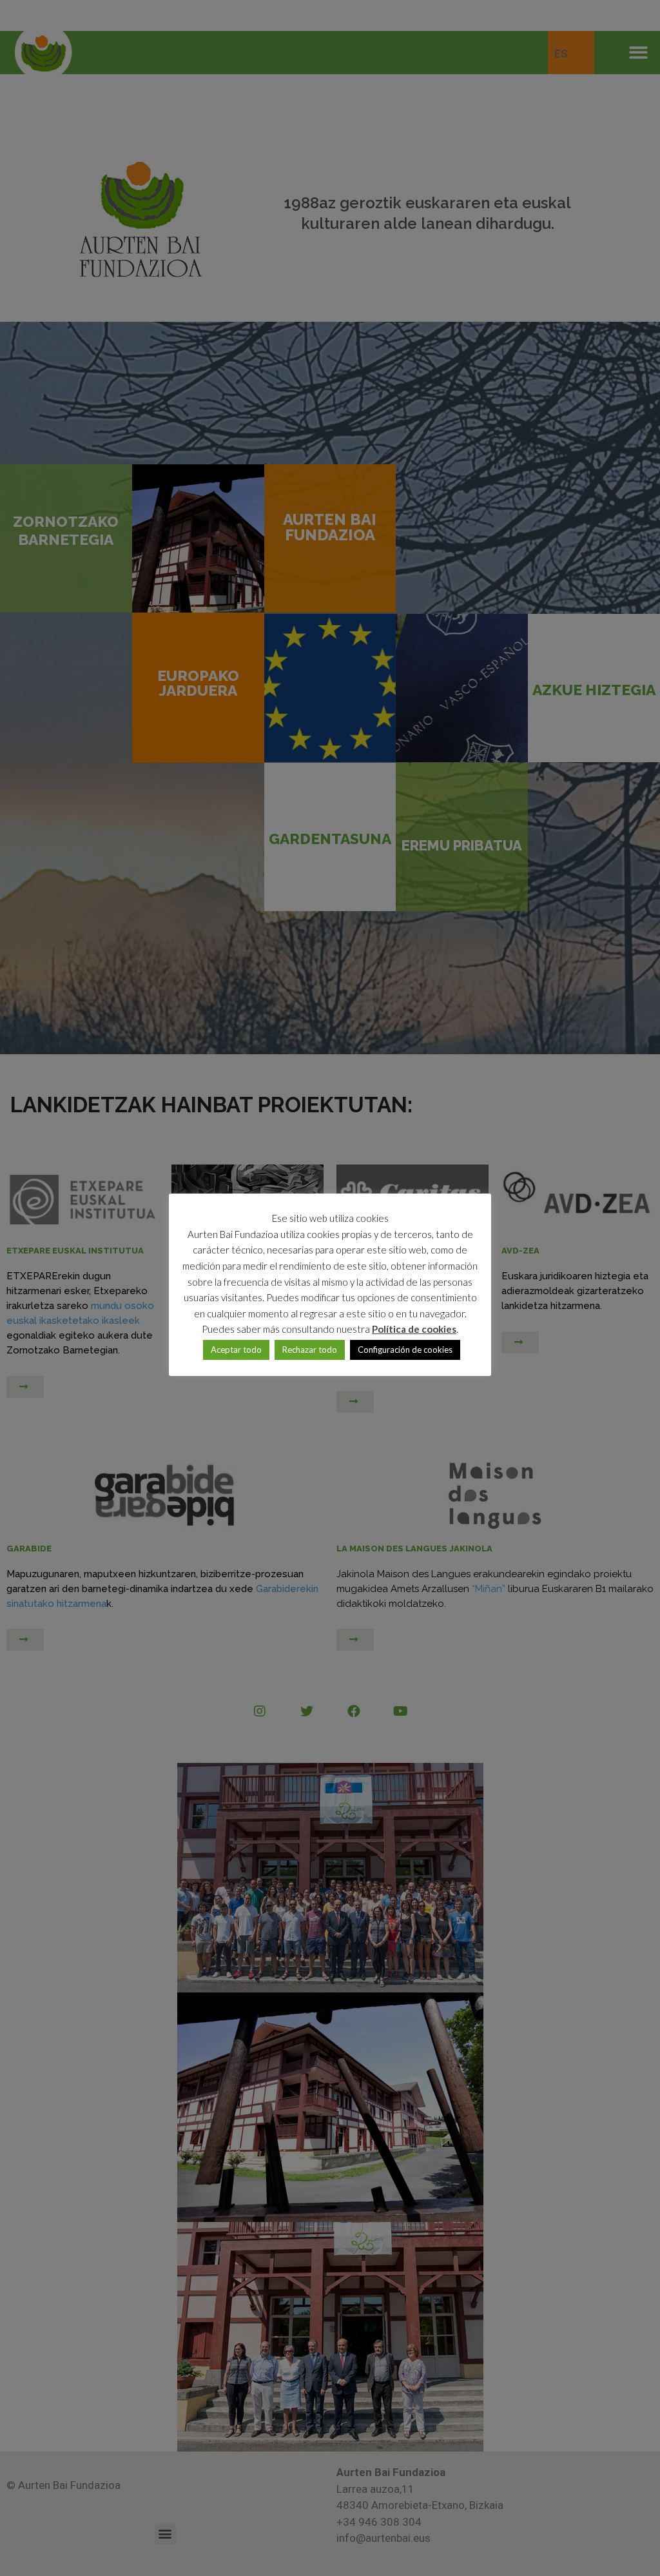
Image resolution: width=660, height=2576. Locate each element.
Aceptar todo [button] (236, 1350)
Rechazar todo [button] (310, 1350)
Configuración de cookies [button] (405, 1350)
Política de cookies (414, 1329)
